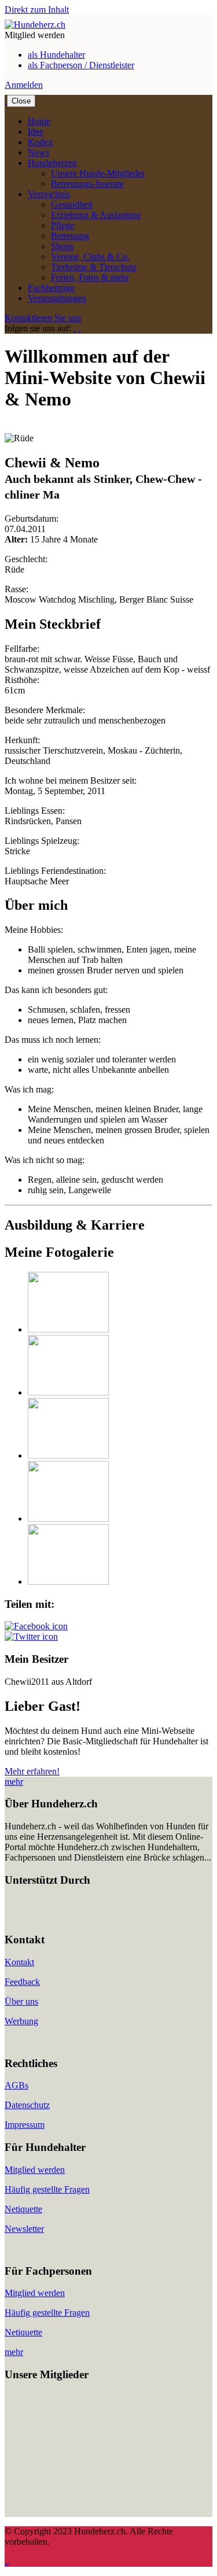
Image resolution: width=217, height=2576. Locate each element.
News (38, 152)
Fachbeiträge (51, 288)
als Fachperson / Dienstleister (81, 65)
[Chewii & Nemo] (68, 1329)
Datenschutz (27, 2105)
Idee (36, 132)
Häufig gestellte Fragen (47, 2189)
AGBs (16, 2085)
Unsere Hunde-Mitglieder (98, 173)
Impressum (25, 2125)
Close (21, 101)
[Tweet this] (31, 1636)
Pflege (62, 225)
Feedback (22, 1982)
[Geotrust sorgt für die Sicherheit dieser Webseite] (39, 1918)
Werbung (21, 2021)
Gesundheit (72, 204)
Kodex (40, 142)
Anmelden (24, 85)
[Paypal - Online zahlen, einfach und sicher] (16, 1918)
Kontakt (19, 1962)
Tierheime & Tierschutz (94, 267)
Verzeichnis (49, 194)
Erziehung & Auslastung (96, 215)
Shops (62, 246)
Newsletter (24, 2229)
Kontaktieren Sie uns (43, 318)
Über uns (21, 2001)
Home (39, 121)
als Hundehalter (56, 55)
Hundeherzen (52, 163)
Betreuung (70, 236)
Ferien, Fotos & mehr (90, 277)
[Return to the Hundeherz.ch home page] (35, 25)
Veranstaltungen (57, 298)
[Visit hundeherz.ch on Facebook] (36, 1626)
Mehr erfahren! (32, 1771)
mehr (14, 1782)
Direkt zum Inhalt (37, 10)
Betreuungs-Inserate (87, 184)
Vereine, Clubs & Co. (90, 257)
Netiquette (23, 2209)
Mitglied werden (35, 2170)
